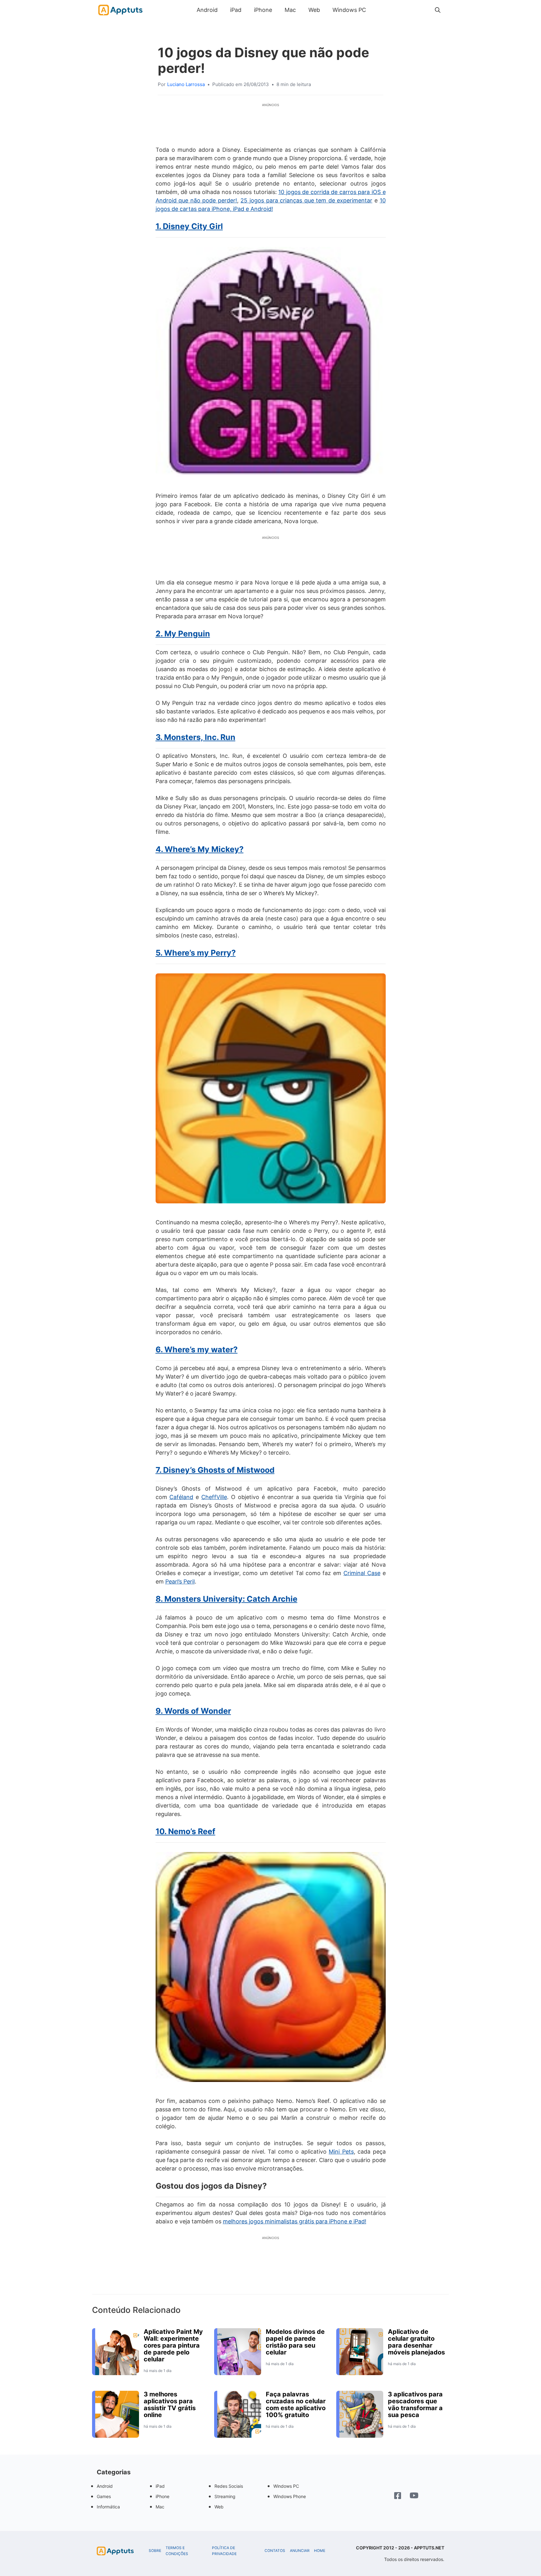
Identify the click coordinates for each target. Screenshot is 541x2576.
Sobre (155, 2551)
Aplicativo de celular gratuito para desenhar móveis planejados (416, 2342)
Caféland (181, 1497)
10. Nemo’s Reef (185, 1831)
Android (207, 10)
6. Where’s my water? (197, 1349)
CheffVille (214, 1497)
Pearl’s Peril (180, 1581)
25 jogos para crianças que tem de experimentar (306, 200)
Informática (108, 2507)
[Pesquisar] (438, 10)
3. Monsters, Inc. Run (196, 737)
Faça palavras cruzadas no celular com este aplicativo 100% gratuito (296, 2405)
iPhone (263, 10)
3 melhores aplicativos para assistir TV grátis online (170, 2405)
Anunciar (300, 2551)
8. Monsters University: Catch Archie (227, 1599)
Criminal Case (362, 1573)
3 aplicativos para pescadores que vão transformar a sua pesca (415, 2405)
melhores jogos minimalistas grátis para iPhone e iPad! (295, 2221)
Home (320, 2551)
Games (104, 2496)
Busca (379, 10)
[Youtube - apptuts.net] (414, 2496)
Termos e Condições (177, 2551)
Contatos (275, 2551)
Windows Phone (290, 2496)
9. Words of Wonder (193, 1711)
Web (314, 10)
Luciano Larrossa (186, 84)
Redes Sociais (229, 2486)
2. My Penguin (183, 634)
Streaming (225, 2496)
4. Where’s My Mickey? (200, 849)
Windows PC (349, 10)
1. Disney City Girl (189, 226)
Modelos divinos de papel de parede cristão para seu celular (295, 2342)
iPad (236, 10)
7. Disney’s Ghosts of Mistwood (215, 1470)
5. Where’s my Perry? (196, 953)
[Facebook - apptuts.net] (398, 2496)
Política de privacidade (224, 2551)
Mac (290, 10)
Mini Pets (341, 2152)
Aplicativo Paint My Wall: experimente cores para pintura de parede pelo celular (173, 2345)
